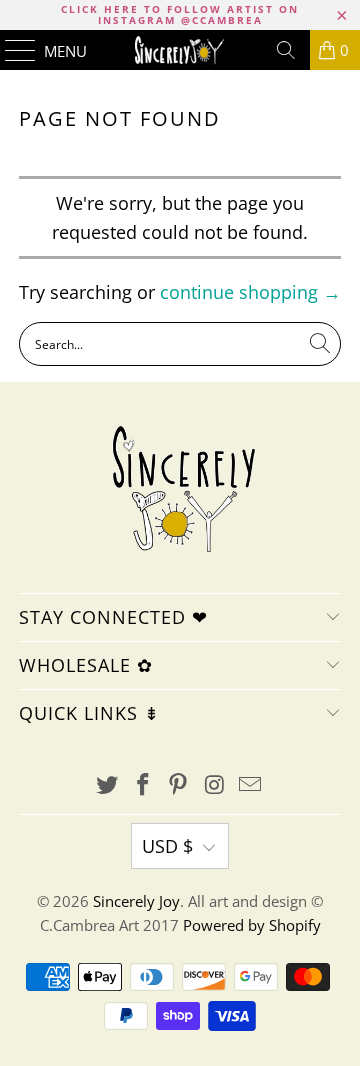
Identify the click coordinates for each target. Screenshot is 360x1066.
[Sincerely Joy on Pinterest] (179, 785)
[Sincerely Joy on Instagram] (215, 785)
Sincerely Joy (136, 901)
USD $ (167, 846)
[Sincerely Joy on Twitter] (108, 785)
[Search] (286, 50)
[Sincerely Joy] (180, 50)
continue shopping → (250, 292)
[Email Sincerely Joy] (251, 785)
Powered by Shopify (252, 925)
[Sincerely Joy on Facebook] (143, 785)
